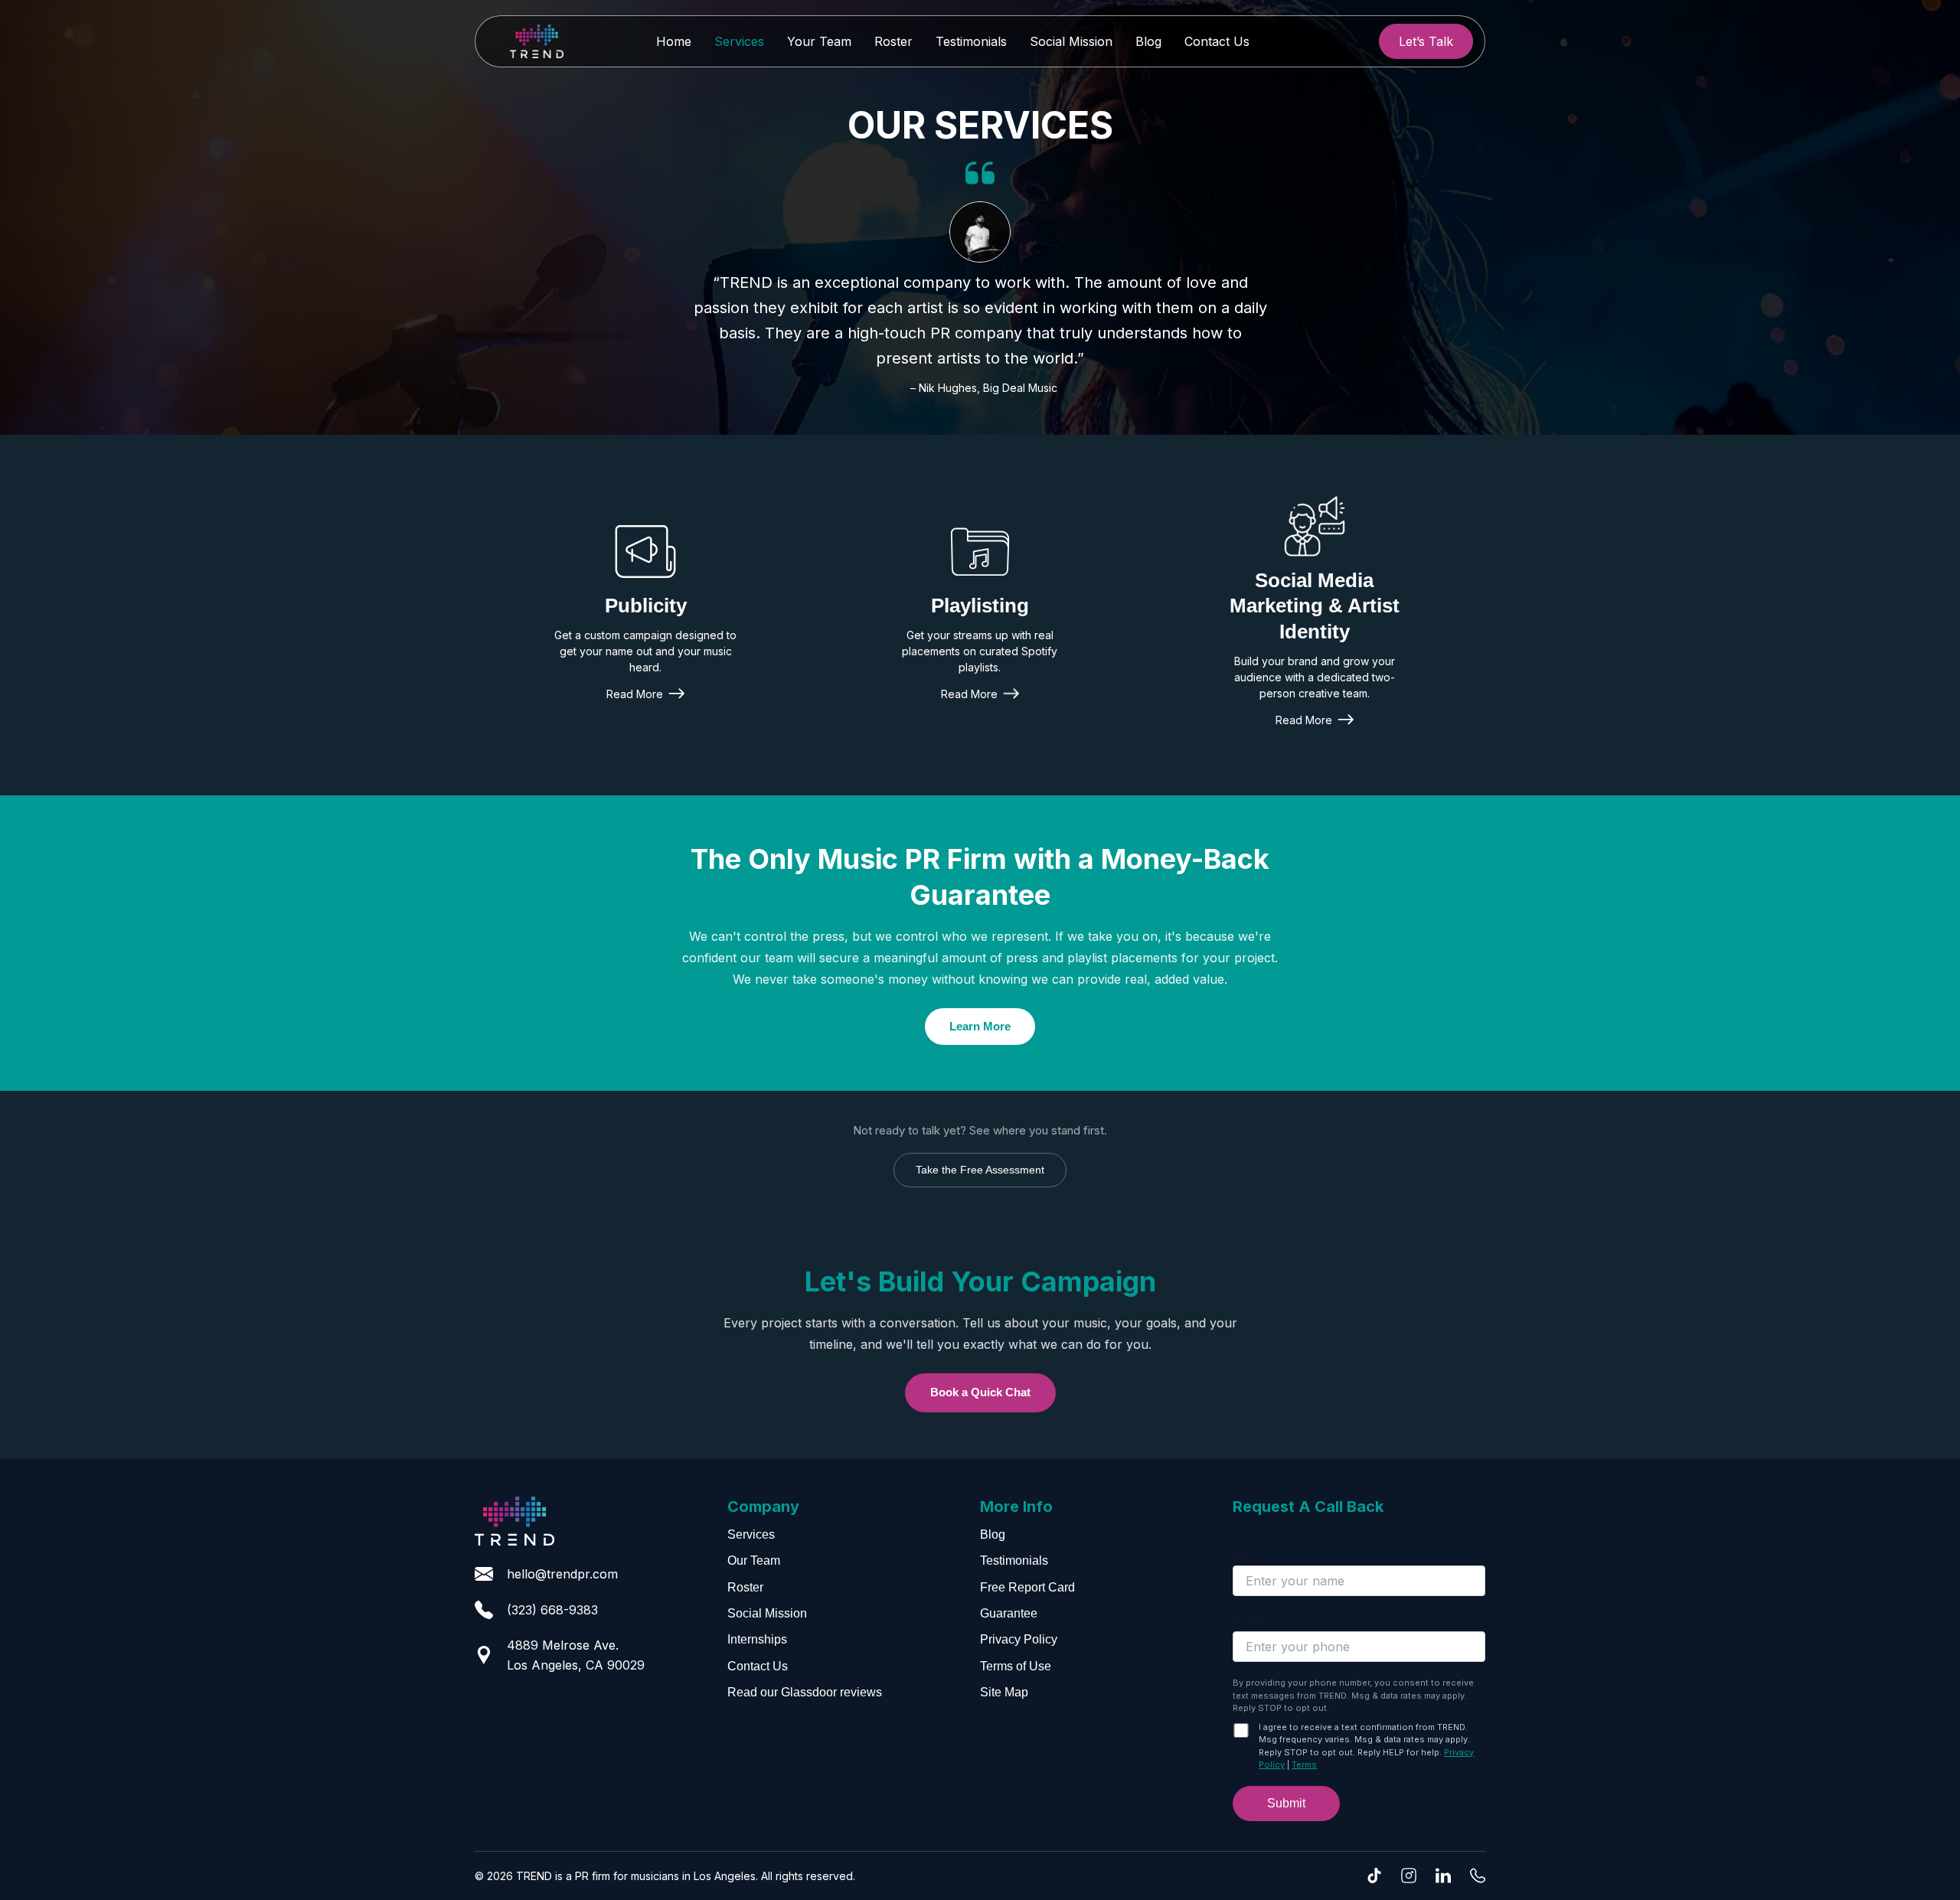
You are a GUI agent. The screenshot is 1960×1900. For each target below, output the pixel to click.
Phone (1248, 1621)
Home (674, 41)
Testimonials (971, 41)
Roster (893, 41)
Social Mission (1071, 41)
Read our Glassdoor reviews (805, 1692)
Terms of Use (1016, 1666)
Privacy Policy (1019, 1639)
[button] (1426, 41)
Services (739, 41)
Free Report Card (1027, 1587)
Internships (757, 1639)
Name (1247, 1556)
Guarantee (1009, 1613)
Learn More (980, 1026)
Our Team (754, 1560)
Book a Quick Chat (980, 1392)
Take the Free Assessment (980, 1170)
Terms (1304, 1765)
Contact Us (1217, 41)
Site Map (1004, 1692)
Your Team (819, 41)
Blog (1148, 41)
